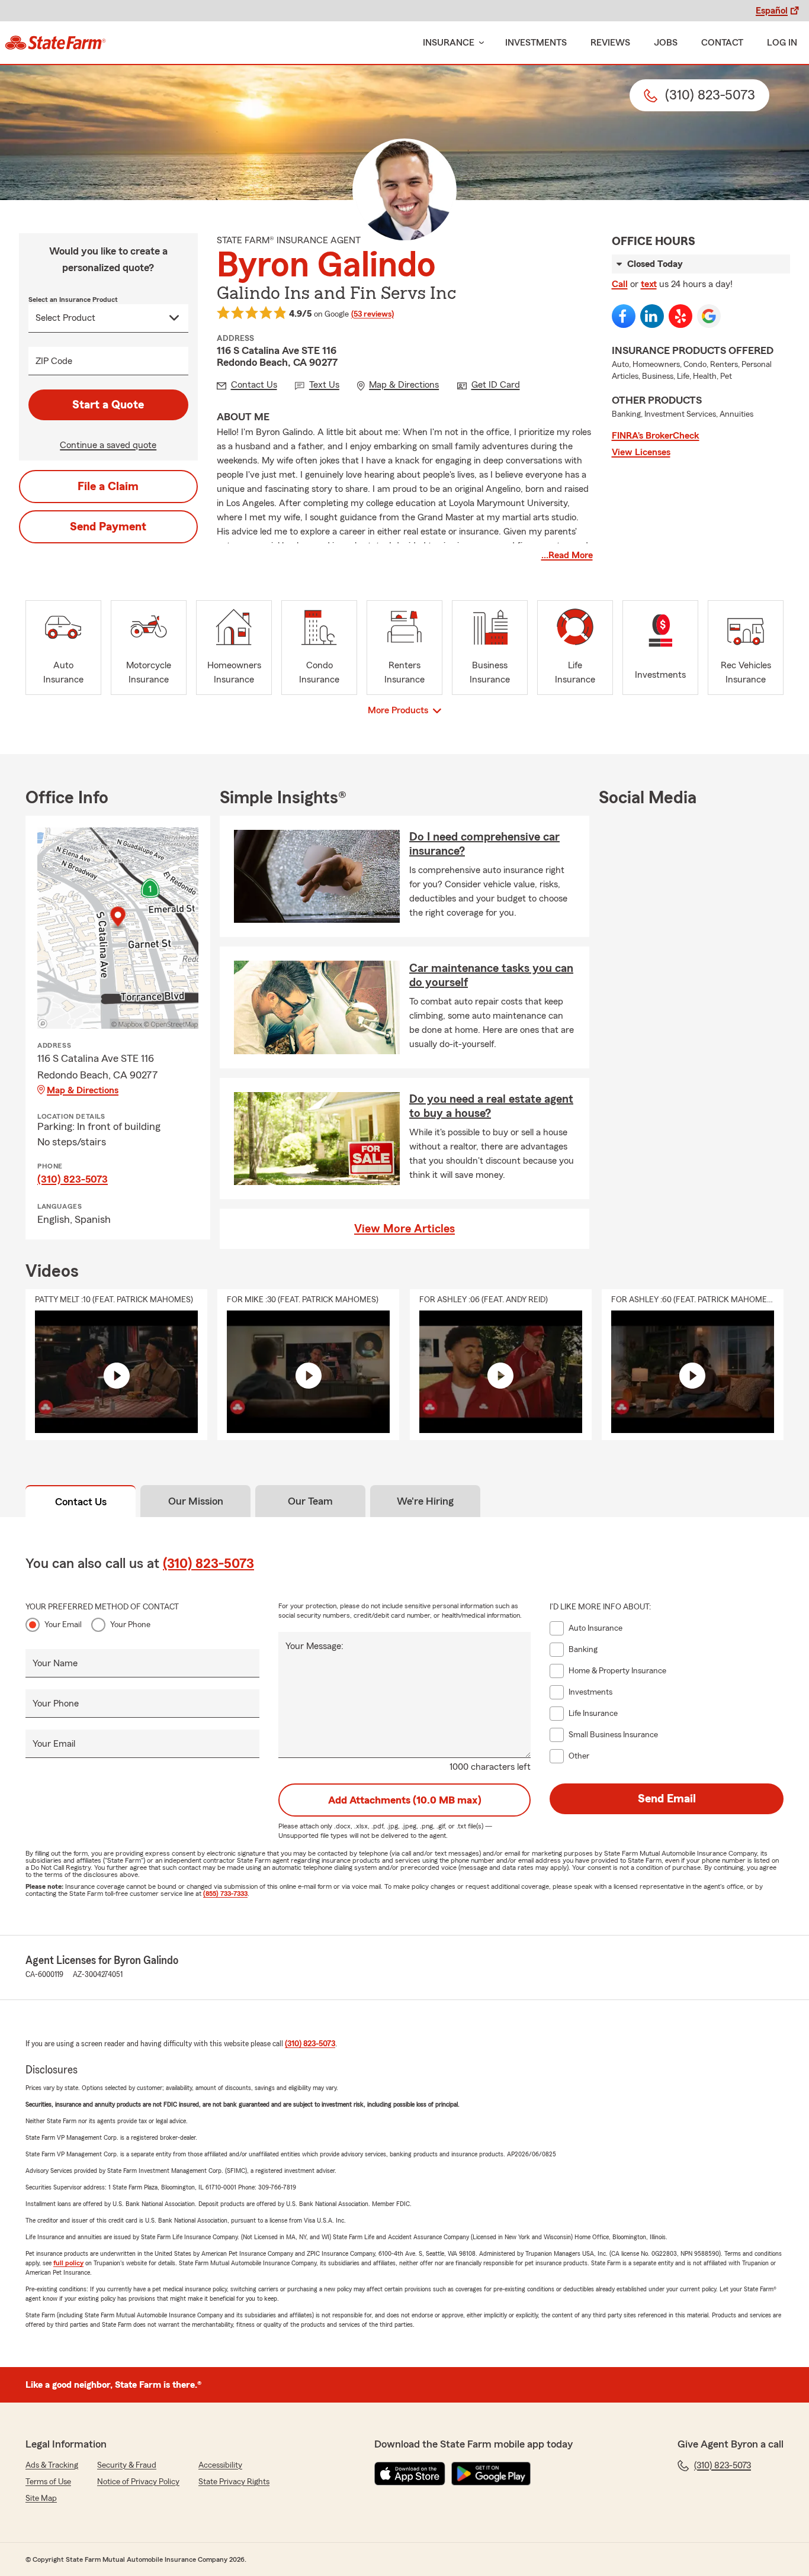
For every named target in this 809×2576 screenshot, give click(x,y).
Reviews (610, 43)
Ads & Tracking (52, 2465)
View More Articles (404, 1229)
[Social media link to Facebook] (624, 316)
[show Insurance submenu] (479, 43)
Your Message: (314, 1646)
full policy (68, 2263)
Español (772, 11)
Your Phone (130, 1625)
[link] (55, 43)
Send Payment (108, 527)
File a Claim (108, 487)
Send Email (667, 1799)
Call (620, 284)
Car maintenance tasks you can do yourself (491, 975)
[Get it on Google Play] (491, 2474)
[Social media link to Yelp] (680, 316)
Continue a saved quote (108, 445)
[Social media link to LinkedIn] (652, 316)
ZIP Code (54, 361)
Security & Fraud (127, 2465)
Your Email (63, 1625)
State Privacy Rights (234, 2482)
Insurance (449, 43)
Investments (536, 43)
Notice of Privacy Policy (138, 2482)
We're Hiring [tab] (425, 1501)
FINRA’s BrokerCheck (656, 436)
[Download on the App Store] (410, 2474)
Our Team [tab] (310, 1501)
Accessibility (220, 2465)
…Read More (567, 555)
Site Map (41, 2498)
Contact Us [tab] (81, 1502)
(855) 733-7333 (225, 1894)
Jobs (666, 43)
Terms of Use (48, 2482)
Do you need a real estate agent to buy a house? (491, 1106)
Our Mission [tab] (196, 1501)
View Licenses (641, 452)
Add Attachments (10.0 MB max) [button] (405, 1800)
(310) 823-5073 (73, 1179)
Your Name (55, 1663)
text (649, 284)
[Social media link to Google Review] (709, 316)
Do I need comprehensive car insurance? (484, 844)
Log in (782, 43)
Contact (722, 43)
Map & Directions (83, 1090)
